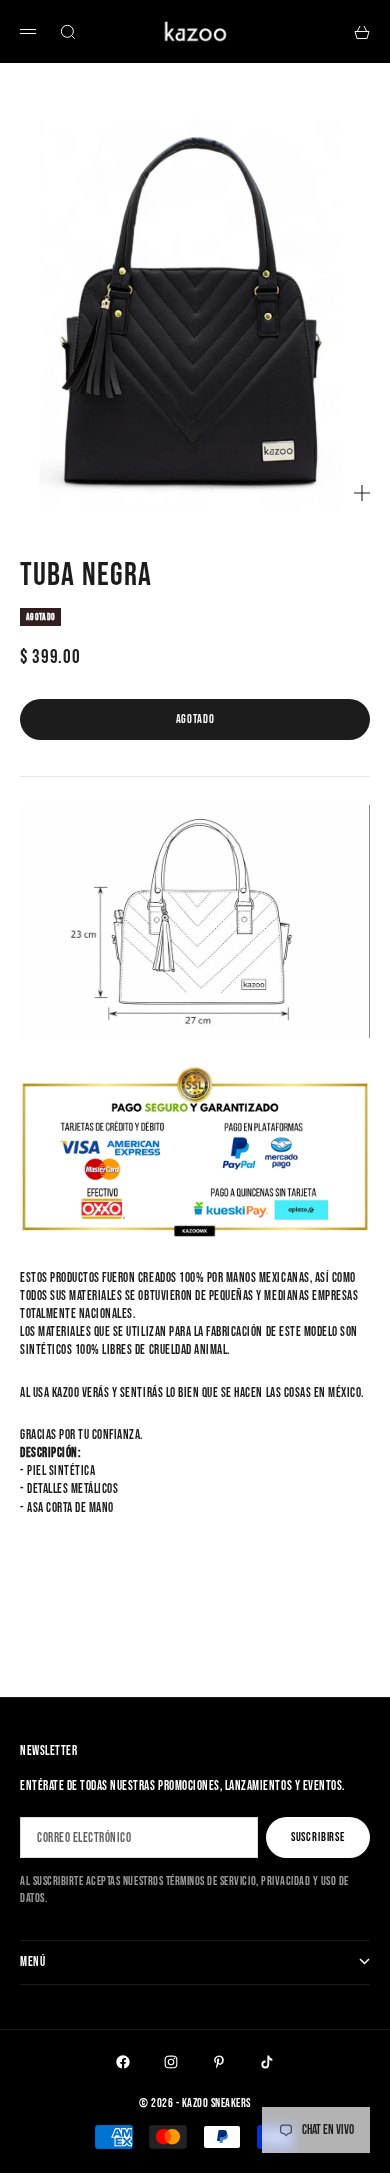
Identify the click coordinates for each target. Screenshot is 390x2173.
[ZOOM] (362, 493)
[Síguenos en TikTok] (267, 2062)
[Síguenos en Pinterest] (219, 2062)
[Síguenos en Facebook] (123, 2062)
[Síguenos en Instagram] (171, 2062)
